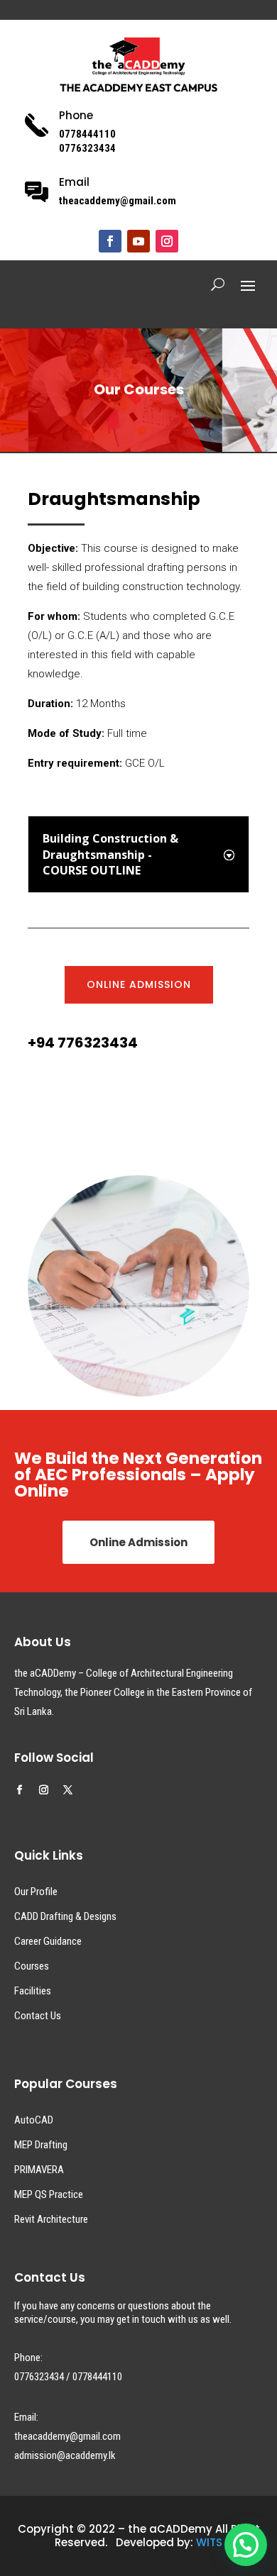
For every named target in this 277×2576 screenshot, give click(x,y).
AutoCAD (34, 2120)
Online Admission (139, 984)
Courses (32, 1966)
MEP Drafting (41, 2145)
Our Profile (36, 1892)
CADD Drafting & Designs (65, 1916)
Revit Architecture (51, 2219)
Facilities (33, 1991)
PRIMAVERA (39, 2170)
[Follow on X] (68, 1790)
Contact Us (38, 2016)
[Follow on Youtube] (138, 241)
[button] (246, 2545)
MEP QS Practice (49, 2194)
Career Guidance (48, 1941)
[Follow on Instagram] (167, 241)
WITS (209, 2542)
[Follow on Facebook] (110, 241)
